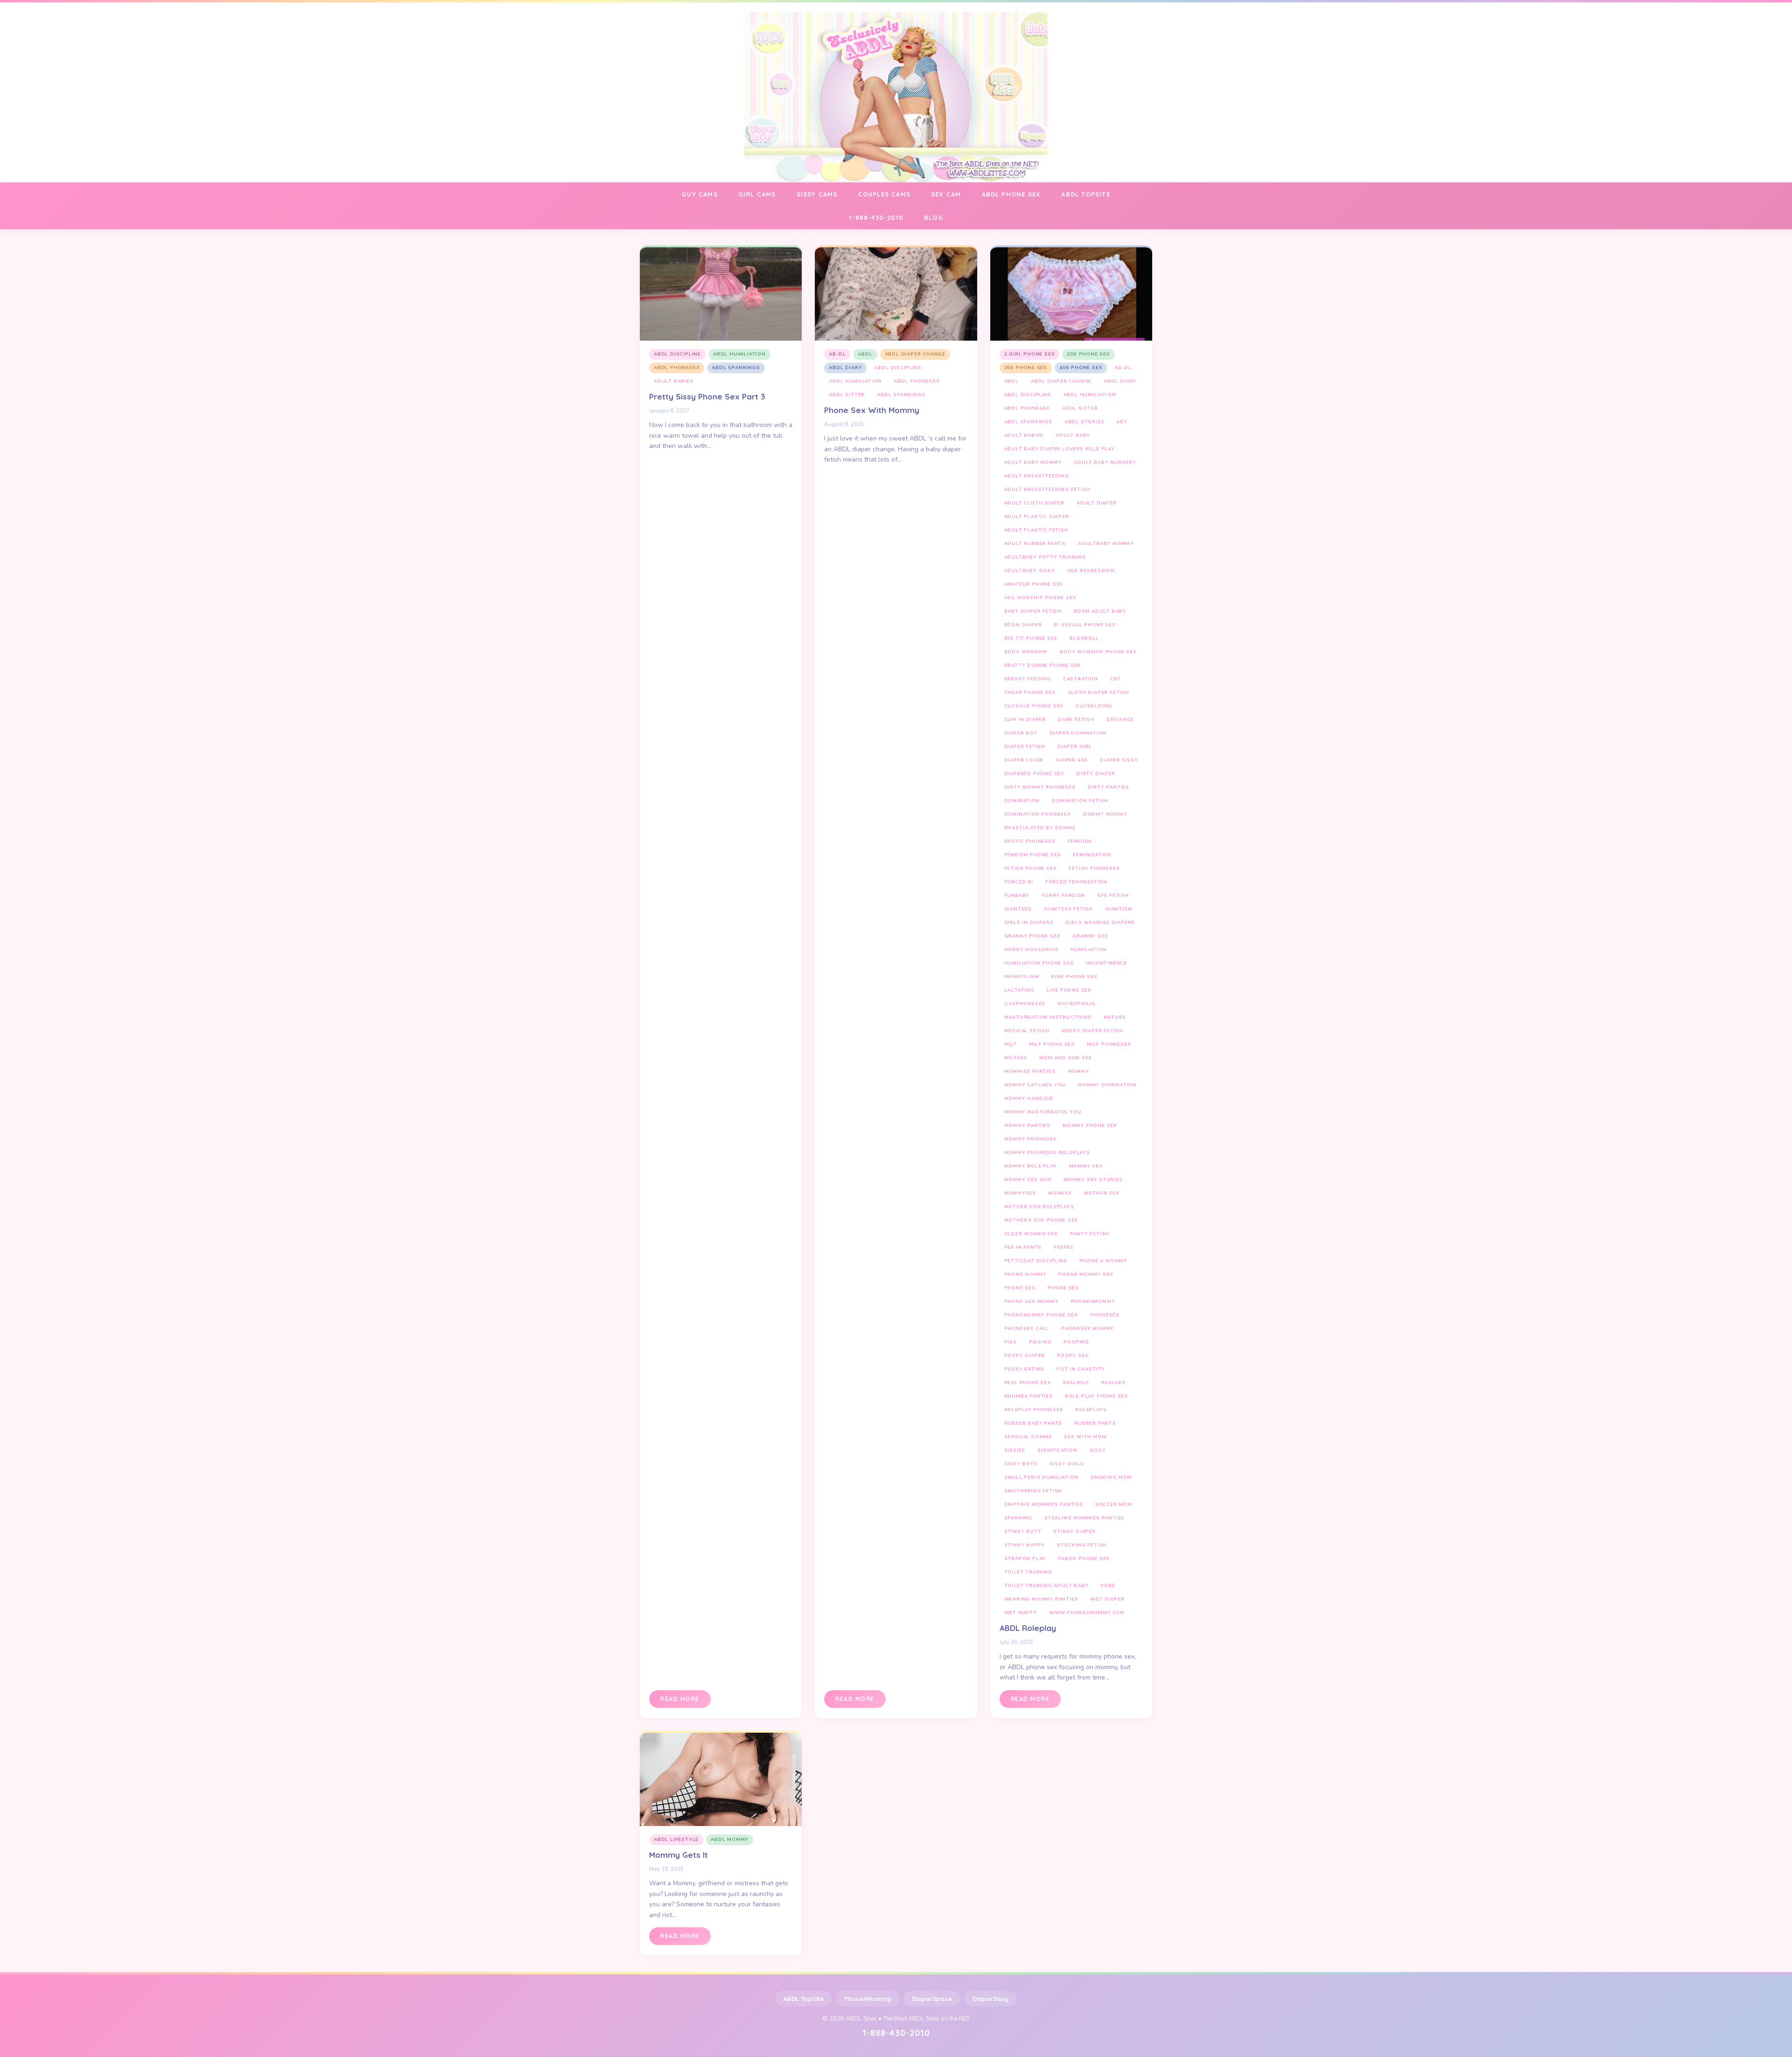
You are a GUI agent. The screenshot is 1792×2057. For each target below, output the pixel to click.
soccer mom (1114, 1504)
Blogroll (1084, 638)
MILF (1011, 1044)
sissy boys (1021, 1464)
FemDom (1080, 841)
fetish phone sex (1031, 868)
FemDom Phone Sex (1033, 855)
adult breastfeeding (1037, 476)
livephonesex (1025, 1004)
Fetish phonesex (1094, 868)
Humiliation (1089, 950)
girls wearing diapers (1100, 923)
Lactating (1019, 990)
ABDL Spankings (736, 368)
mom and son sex (1066, 1058)
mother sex (1102, 1193)
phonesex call (1027, 1329)
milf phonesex (1109, 1044)
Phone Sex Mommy (1032, 1301)
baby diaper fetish (1033, 611)
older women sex (1031, 1234)
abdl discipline (677, 354)
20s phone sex (1088, 354)
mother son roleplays (1039, 1207)
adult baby (1073, 435)
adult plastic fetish (1036, 530)
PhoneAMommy (868, 1999)
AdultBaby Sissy (1030, 571)
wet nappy (1021, 1613)
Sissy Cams (817, 194)
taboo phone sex (1084, 1559)
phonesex (1105, 1315)
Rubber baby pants (1033, 1423)
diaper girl (1075, 747)
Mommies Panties (1030, 1071)
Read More (680, 1699)
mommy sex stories (1093, 1180)
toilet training (1028, 1572)
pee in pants (1023, 1247)
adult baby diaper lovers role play (1060, 449)
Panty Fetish (1090, 1234)
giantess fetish (1068, 909)
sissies (1015, 1450)
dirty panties (1109, 787)
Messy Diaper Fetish (1092, 1031)
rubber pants (1095, 1423)
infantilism (1022, 977)
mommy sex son (1028, 1180)
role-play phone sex (1096, 1396)
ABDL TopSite (804, 1999)
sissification (1057, 1450)
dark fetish (1076, 720)
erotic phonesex (1030, 841)
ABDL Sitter (847, 395)
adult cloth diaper (1034, 503)
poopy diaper (1025, 1356)
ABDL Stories (1085, 422)
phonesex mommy (1088, 1329)
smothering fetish (1033, 1491)
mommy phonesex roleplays (1047, 1153)
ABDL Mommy (730, 1840)
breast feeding (1028, 679)
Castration (1081, 679)
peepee (1064, 1247)
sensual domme (1028, 1437)
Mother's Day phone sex (1041, 1220)
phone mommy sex (1086, 1274)
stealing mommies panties (1085, 1518)
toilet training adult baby (1046, 1586)
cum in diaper (1025, 720)
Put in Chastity (1081, 1369)
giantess (1018, 909)
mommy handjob (1029, 1098)
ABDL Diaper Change (915, 354)
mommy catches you (1035, 1085)
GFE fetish (1113, 896)
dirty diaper (1096, 774)
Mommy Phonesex (1031, 1139)
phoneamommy (1093, 1301)
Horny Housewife (1031, 950)
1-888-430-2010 (876, 217)
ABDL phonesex (677, 368)
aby (1122, 422)
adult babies (674, 381)
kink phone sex (1074, 977)
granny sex (1090, 936)
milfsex (1016, 1058)
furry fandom (1063, 896)
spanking (1018, 1518)
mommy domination (1107, 1085)
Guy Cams (700, 194)
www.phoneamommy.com (1087, 1613)
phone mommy (1025, 1274)
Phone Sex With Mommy (872, 410)
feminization (1092, 855)
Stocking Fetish (1082, 1545)
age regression (1091, 571)
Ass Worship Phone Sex (1040, 598)
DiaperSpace (932, 1999)
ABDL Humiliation (739, 354)
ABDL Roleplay (1028, 1628)
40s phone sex (1081, 368)
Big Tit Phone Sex (1031, 638)
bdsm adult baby (1100, 611)
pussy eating (1025, 1369)
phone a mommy (1103, 1261)
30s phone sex (1026, 368)
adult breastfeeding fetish (1047, 490)
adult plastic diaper (1037, 517)
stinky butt (1023, 1532)
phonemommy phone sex (1041, 1315)
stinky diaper (1074, 1532)
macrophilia (1076, 1004)
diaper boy (1021, 733)
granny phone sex (1032, 936)
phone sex (1063, 1288)
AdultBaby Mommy (1106, 544)
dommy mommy (1105, 814)
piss (1011, 1342)
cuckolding (1094, 706)
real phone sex (1028, 1383)
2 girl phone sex (1030, 354)
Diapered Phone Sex (1034, 774)
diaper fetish (1025, 747)
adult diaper (1097, 503)
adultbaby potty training (1045, 557)
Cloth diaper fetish (1099, 693)
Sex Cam (946, 194)
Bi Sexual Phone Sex (1085, 625)
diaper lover (1024, 760)
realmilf (1076, 1383)
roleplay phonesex (1034, 1410)
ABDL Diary (845, 368)
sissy (1098, 1450)
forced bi (1019, 882)
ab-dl (837, 354)
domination (1022, 801)
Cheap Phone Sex (1030, 693)
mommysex (1020, 1193)
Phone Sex (1020, 1288)
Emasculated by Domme (1040, 828)
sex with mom (1085, 1437)
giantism (1119, 909)
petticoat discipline (1036, 1261)
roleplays (1091, 1410)
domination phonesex (1038, 814)
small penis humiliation (1041, 1477)
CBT (1116, 679)
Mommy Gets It (679, 1855)
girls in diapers (1029, 923)
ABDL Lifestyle (676, 1840)
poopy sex (1073, 1356)
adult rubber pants (1035, 544)
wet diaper (1107, 1599)
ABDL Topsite (1085, 194)
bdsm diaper (1023, 625)
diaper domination (1078, 733)
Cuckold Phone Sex (1034, 706)
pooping (1076, 1342)
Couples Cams (884, 194)
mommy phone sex (1090, 1126)
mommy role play (1031, 1166)
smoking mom (1111, 1477)
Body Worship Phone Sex (1098, 652)
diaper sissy (1119, 760)
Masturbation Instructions (1048, 1017)
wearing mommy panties (1041, 1599)
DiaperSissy (990, 1999)
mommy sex (1086, 1166)
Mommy (1078, 1071)
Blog (934, 217)
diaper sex (1072, 760)
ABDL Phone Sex (1011, 194)
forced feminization (1076, 882)
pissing (1040, 1342)
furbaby (1017, 896)
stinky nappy (1025, 1545)
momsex (1060, 1193)
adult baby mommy (1033, 462)
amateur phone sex (1034, 584)
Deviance (1120, 720)
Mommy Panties (1027, 1126)
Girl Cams (757, 194)
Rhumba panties (1029, 1396)
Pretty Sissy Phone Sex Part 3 (707, 396)
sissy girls (1067, 1464)
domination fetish (1080, 801)
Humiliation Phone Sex (1039, 963)
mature (1115, 1017)
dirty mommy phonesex (1040, 787)
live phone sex (1069, 990)
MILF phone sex (1052, 1044)
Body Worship (1026, 652)
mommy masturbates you (1043, 1112)
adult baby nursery (1105, 462)
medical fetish (1027, 1031)
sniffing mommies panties (1044, 1504)
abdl (865, 354)
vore (1108, 1586)
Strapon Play (1025, 1559)
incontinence (1106, 963)
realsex (1113, 1383)
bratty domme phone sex (1043, 665)
